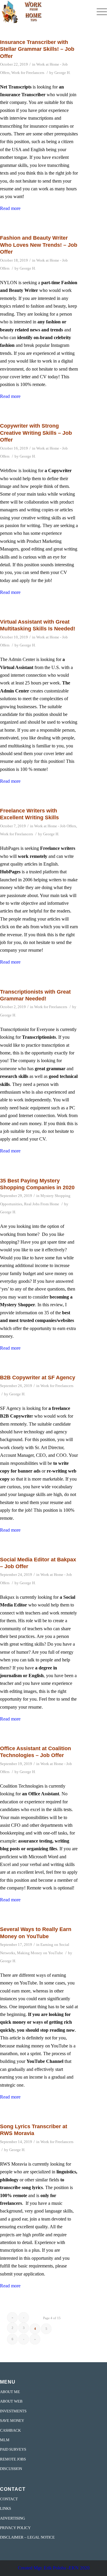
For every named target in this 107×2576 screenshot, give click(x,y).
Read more (10, 208)
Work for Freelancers (28, 73)
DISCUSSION (11, 2469)
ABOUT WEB (11, 2401)
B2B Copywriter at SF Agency (38, 1378)
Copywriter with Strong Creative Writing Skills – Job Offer (36, 433)
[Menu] (99, 12)
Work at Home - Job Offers (55, 826)
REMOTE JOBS (13, 2459)
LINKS (5, 2508)
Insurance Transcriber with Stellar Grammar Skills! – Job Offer (37, 49)
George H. (62, 73)
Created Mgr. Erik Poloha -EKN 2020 (54, 2568)
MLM (5, 2440)
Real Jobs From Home (42, 1204)
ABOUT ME (10, 2392)
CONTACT (9, 2499)
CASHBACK (10, 2430)
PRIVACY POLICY (15, 2528)
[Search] (85, 12)
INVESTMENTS (13, 2411)
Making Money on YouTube (40, 1953)
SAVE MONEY (12, 2421)
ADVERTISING (12, 2518)
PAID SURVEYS (13, 2449)
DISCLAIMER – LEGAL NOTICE (27, 2537)
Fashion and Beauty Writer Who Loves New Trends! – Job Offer (39, 245)
